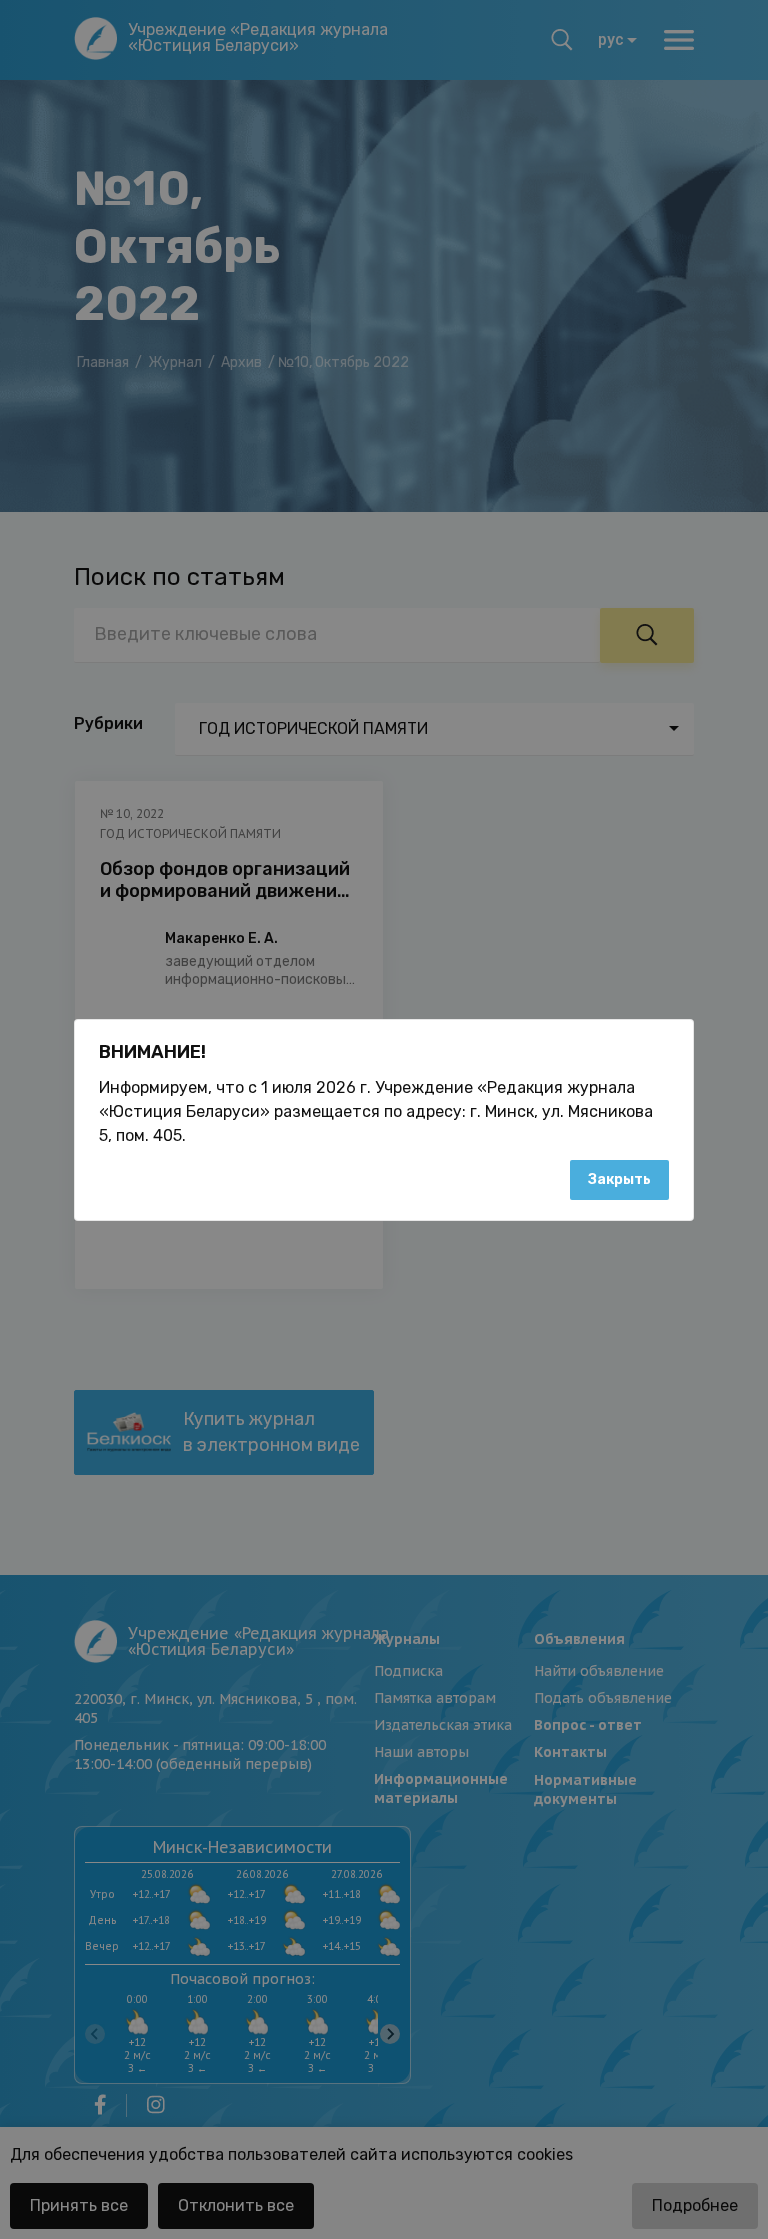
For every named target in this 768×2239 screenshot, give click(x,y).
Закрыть (619, 1179)
